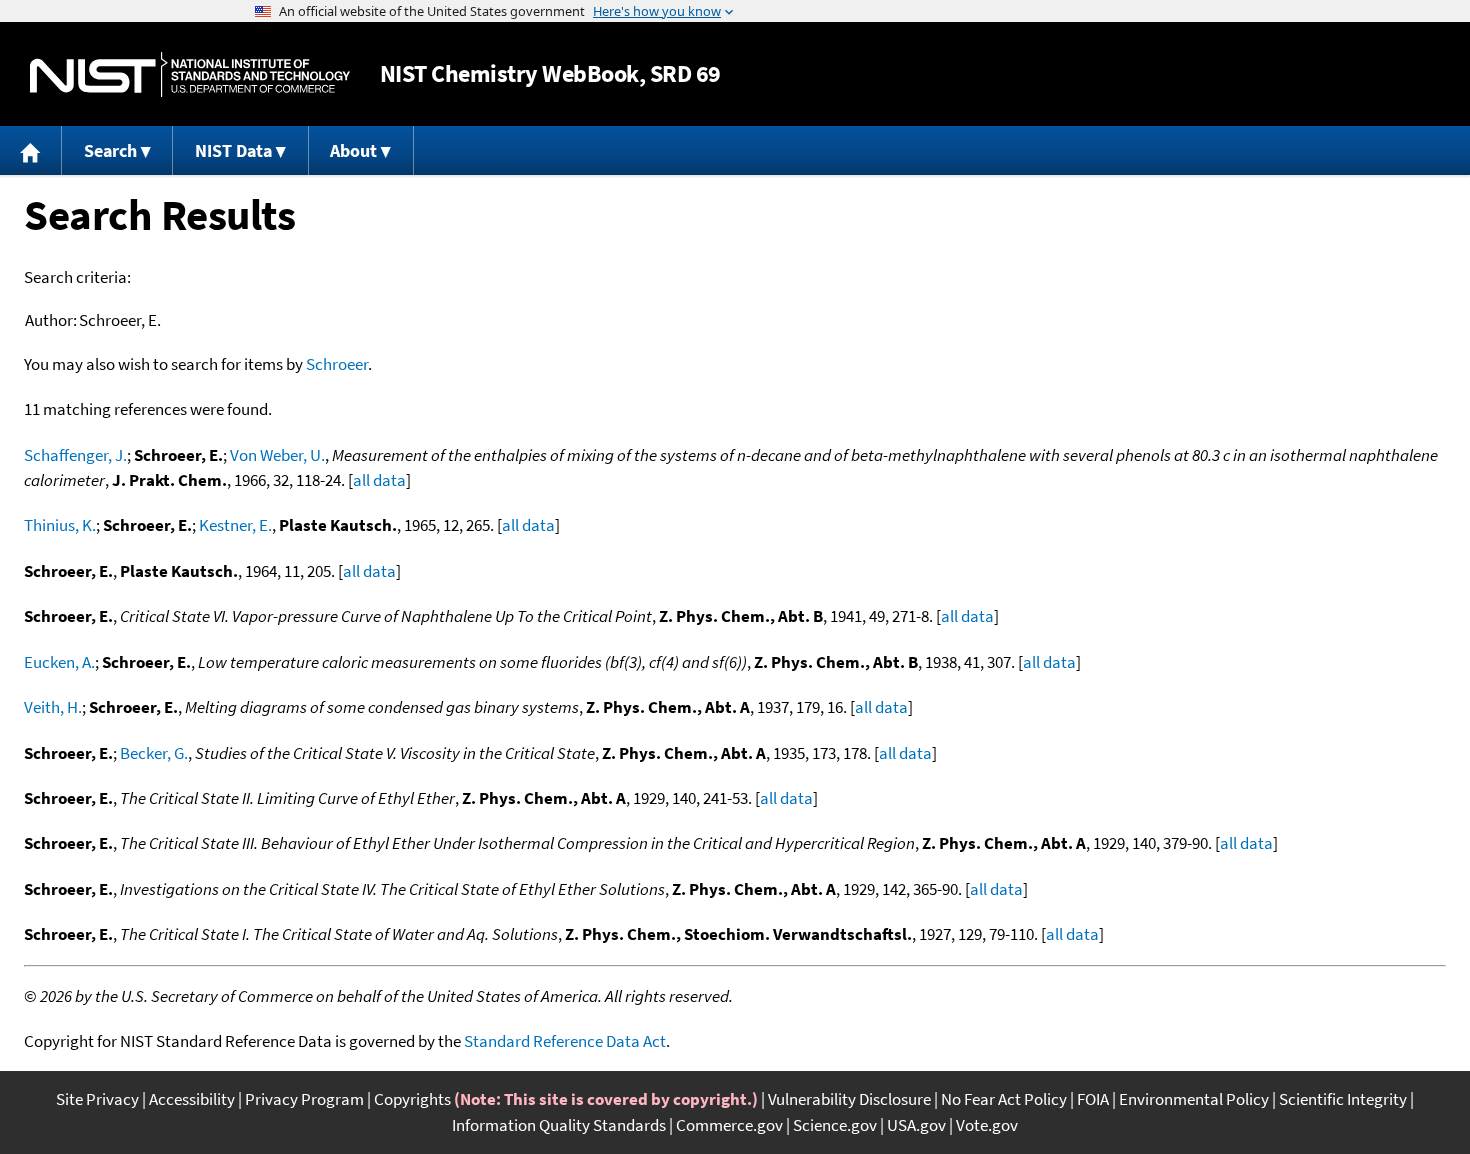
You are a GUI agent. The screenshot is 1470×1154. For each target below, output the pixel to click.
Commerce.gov (729, 1125)
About (353, 150)
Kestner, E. (235, 525)
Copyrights (412, 1099)
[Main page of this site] (31, 150)
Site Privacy (97, 1099)
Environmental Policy (1194, 1099)
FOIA (1093, 1099)
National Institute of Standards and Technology (190, 74)
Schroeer (337, 364)
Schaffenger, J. (75, 455)
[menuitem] (31, 150)
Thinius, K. (60, 525)
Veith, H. (53, 707)
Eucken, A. (59, 662)
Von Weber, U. (277, 455)
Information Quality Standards (559, 1125)
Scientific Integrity (1343, 1099)
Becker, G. (154, 753)
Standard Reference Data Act (565, 1041)
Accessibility (192, 1099)
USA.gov (916, 1125)
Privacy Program (304, 1099)
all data (379, 480)
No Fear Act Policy (1004, 1099)
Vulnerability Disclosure (849, 1099)
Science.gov (835, 1125)
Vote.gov (987, 1125)
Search (110, 150)
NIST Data (233, 150)
